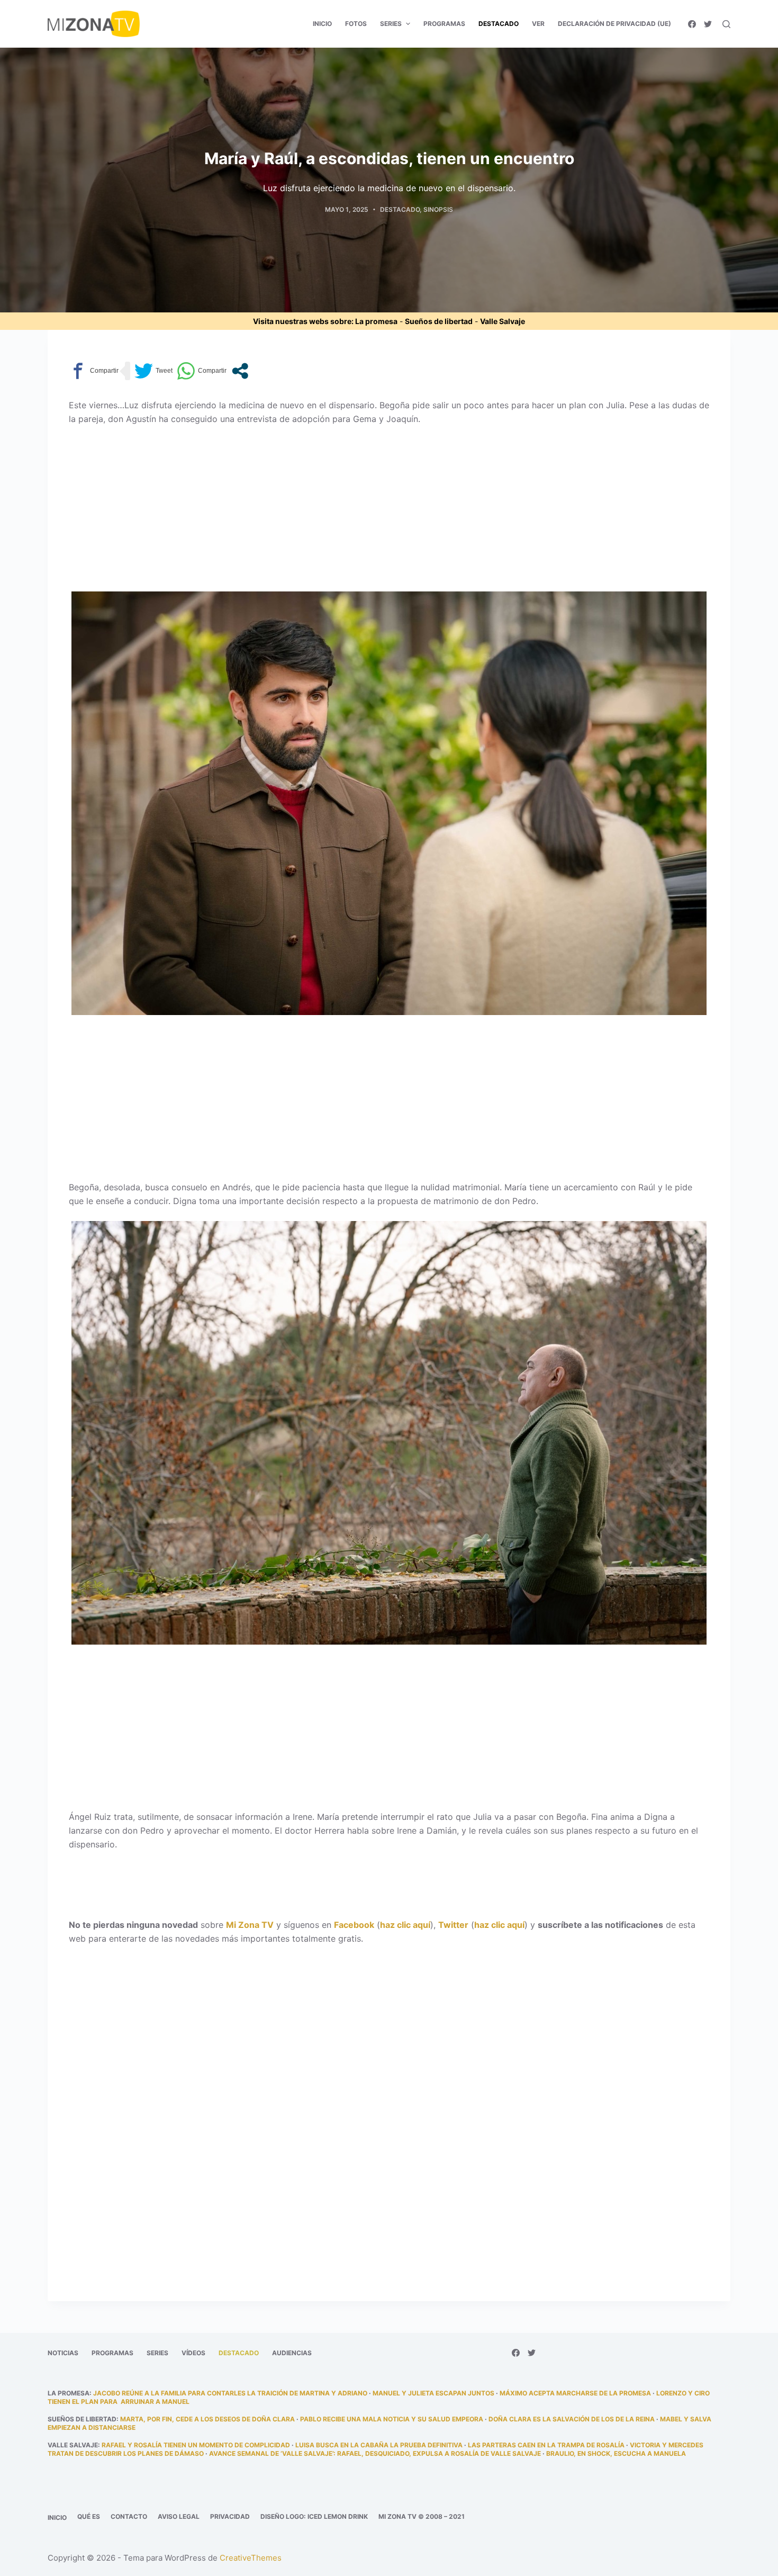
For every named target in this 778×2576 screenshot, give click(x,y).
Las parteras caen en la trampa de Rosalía (546, 2445)
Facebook (354, 1925)
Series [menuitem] (391, 24)
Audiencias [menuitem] (292, 2353)
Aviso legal (179, 2516)
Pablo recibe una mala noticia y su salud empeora (392, 2419)
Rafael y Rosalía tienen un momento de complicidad (196, 2445)
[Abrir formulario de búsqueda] (726, 24)
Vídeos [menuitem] (193, 2353)
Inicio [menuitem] (322, 24)
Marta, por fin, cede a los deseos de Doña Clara (207, 2419)
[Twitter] (708, 24)
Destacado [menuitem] (499, 24)
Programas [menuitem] (444, 24)
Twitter (453, 1925)
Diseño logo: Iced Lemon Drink (314, 2516)
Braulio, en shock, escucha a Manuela (616, 2453)
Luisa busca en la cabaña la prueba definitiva (379, 2445)
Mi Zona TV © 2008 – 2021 (422, 2516)
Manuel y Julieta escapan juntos (433, 2393)
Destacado (400, 209)
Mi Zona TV (250, 1925)
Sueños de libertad (439, 321)
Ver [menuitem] (538, 24)
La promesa (376, 321)
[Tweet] (153, 371)
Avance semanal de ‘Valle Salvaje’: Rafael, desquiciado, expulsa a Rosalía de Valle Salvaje (375, 2453)
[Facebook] (692, 24)
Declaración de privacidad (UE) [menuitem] (614, 24)
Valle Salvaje (503, 321)
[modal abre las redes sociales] (240, 371)
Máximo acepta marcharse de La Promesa (575, 2393)
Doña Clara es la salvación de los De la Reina (572, 2419)
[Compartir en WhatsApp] (202, 371)
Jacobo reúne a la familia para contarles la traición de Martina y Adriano (230, 2393)
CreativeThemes (251, 2558)
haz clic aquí (405, 1925)
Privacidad (230, 2516)
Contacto (129, 2516)
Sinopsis (438, 209)
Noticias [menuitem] (63, 2353)
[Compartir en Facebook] (94, 371)
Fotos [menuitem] (356, 24)
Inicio (57, 2517)
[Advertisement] (389, 513)
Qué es (89, 2516)
